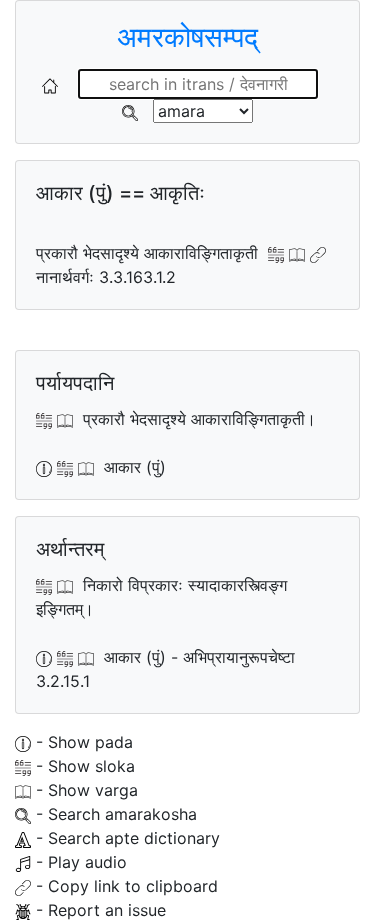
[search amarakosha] (130, 111)
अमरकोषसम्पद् (187, 37)
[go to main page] (50, 84)
